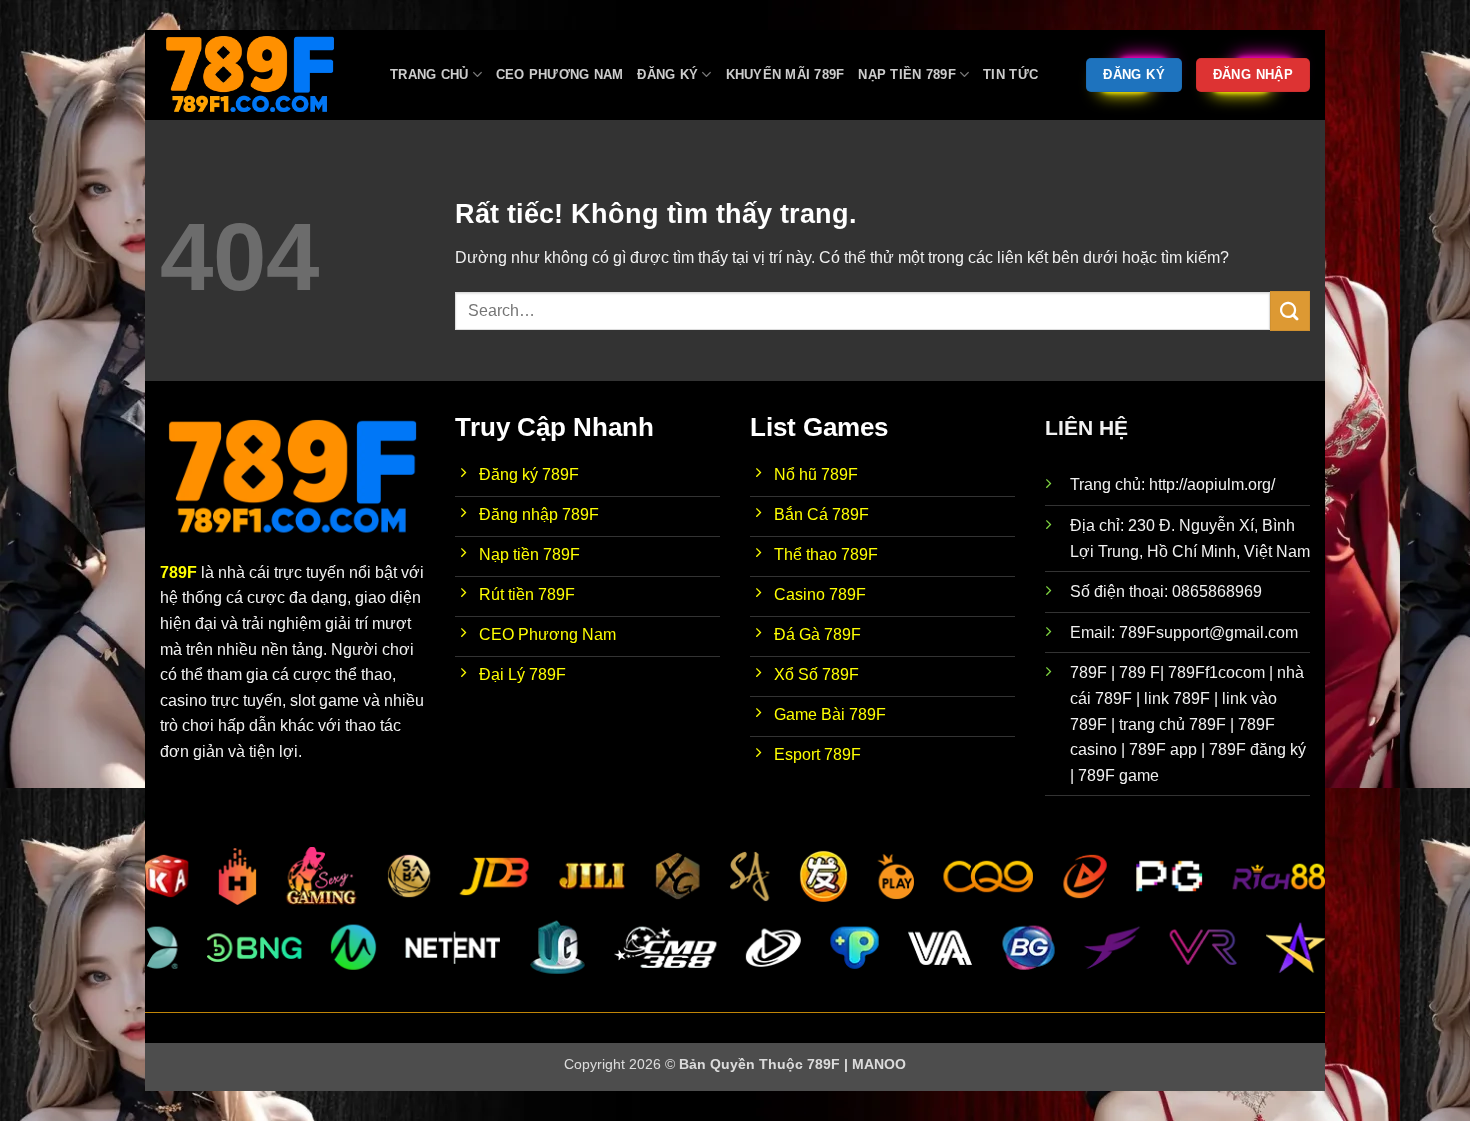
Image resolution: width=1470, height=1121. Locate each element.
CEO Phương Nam (560, 74)
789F (178, 572)
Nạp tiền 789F (906, 74)
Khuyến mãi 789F (785, 74)
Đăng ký (667, 74)
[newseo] (260, 75)
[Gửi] (1290, 310)
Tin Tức (1010, 74)
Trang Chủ (429, 74)
